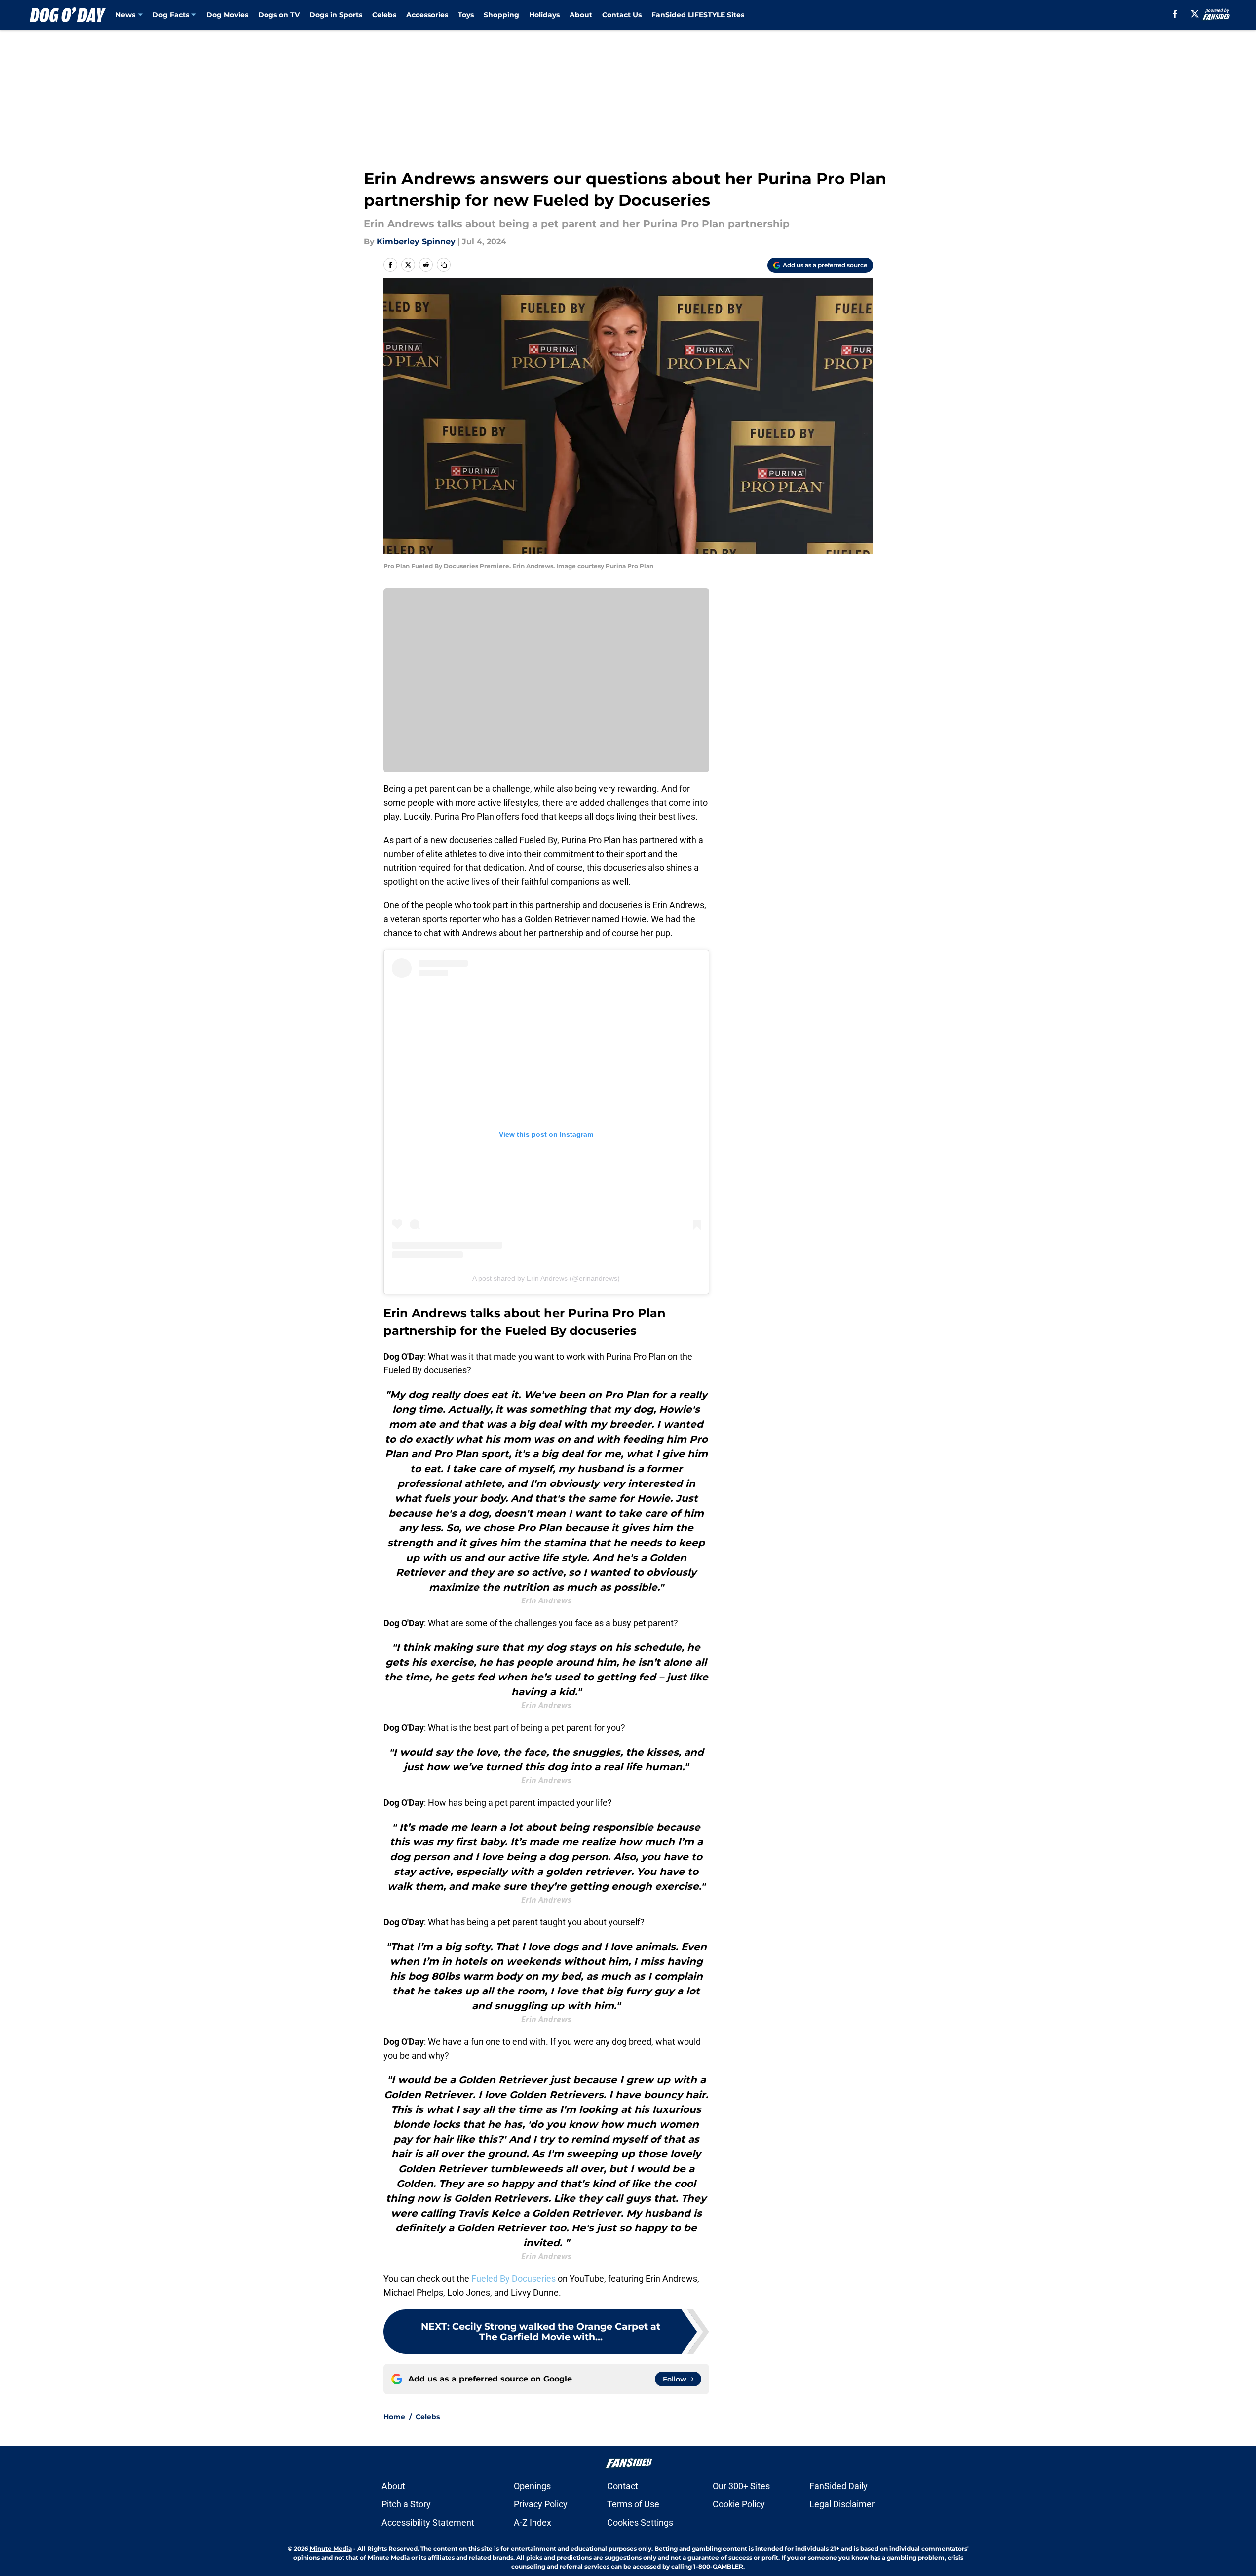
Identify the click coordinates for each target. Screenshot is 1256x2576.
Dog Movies (227, 15)
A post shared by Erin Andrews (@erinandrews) (546, 1278)
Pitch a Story (406, 2504)
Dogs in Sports (336, 15)
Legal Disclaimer (842, 2504)
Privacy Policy (541, 2504)
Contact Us (622, 15)
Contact (623, 2486)
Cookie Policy (739, 2504)
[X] (1195, 14)
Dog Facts (171, 15)
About (581, 15)
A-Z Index (533, 2522)
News (125, 15)
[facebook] (1175, 14)
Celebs (384, 15)
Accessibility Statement (428, 2522)
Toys (466, 15)
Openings (532, 2486)
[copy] (444, 265)
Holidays (544, 15)
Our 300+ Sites (741, 2486)
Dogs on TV (279, 15)
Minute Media (331, 2549)
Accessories (427, 15)
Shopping (501, 15)
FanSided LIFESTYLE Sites (698, 15)
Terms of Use (633, 2504)
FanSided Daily (838, 2486)
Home (394, 2417)
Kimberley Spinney (416, 242)
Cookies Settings (640, 2522)
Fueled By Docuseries (514, 2279)
